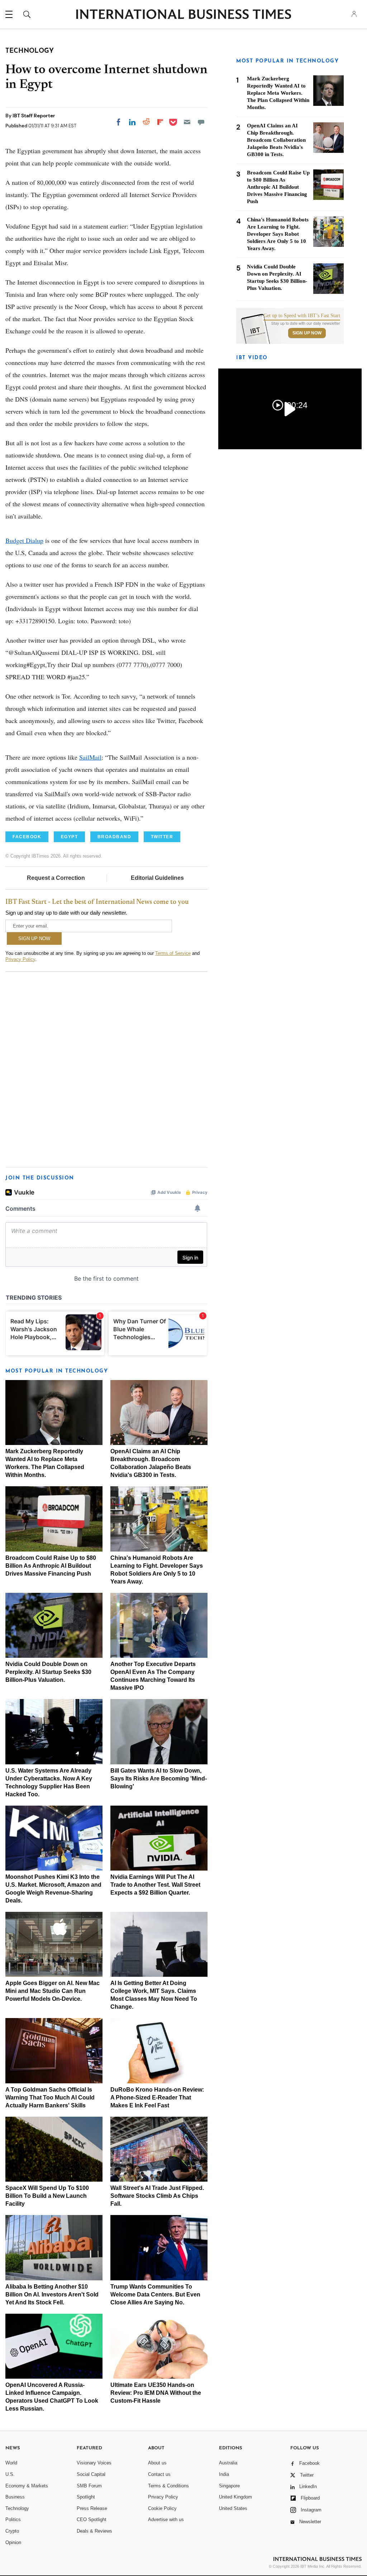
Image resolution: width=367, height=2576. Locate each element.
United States (233, 2508)
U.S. (10, 2474)
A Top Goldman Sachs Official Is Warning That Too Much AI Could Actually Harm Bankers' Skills (50, 2098)
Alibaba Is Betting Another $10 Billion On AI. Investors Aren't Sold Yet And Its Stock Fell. (52, 2295)
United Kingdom (235, 2497)
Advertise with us (166, 2519)
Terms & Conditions (168, 2486)
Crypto (12, 2531)
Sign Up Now (307, 333)
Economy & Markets (27, 2486)
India (224, 2474)
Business (15, 2497)
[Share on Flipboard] (160, 122)
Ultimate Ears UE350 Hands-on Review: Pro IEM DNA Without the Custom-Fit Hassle (156, 2393)
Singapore (229, 2486)
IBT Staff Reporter (34, 116)
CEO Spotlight (92, 2519)
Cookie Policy (162, 2508)
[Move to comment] (201, 122)
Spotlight (86, 2497)
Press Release (92, 2508)
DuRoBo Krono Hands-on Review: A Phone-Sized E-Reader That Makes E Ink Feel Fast (157, 2098)
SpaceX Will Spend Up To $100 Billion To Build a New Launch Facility (47, 2196)
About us (157, 2463)
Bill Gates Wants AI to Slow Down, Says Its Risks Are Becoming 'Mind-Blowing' (159, 1779)
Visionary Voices (94, 2463)
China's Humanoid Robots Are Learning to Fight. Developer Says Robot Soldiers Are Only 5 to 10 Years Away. (278, 234)
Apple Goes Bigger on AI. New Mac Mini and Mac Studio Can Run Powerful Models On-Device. (53, 1991)
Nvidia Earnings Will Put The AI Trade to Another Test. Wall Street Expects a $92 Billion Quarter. (155, 1885)
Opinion (13, 2542)
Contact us (159, 2474)
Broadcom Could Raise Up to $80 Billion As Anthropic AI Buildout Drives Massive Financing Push (51, 1566)
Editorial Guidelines (157, 878)
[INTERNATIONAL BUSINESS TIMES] (183, 15)
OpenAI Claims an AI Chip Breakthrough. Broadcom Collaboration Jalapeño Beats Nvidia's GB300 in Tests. (276, 140)
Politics (13, 2519)
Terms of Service (173, 953)
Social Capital (91, 2474)
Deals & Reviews (94, 2531)
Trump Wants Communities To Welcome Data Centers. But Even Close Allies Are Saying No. (155, 2295)
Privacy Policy (20, 959)
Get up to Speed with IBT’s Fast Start (302, 316)
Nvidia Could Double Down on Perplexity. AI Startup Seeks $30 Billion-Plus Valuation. (48, 1672)
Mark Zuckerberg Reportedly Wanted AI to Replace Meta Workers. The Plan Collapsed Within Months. (278, 93)
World (11, 2463)
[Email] (187, 122)
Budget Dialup (24, 540)
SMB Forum (89, 2486)
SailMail (90, 757)
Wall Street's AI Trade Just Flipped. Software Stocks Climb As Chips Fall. (157, 2196)
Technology (17, 2508)
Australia (228, 2463)
